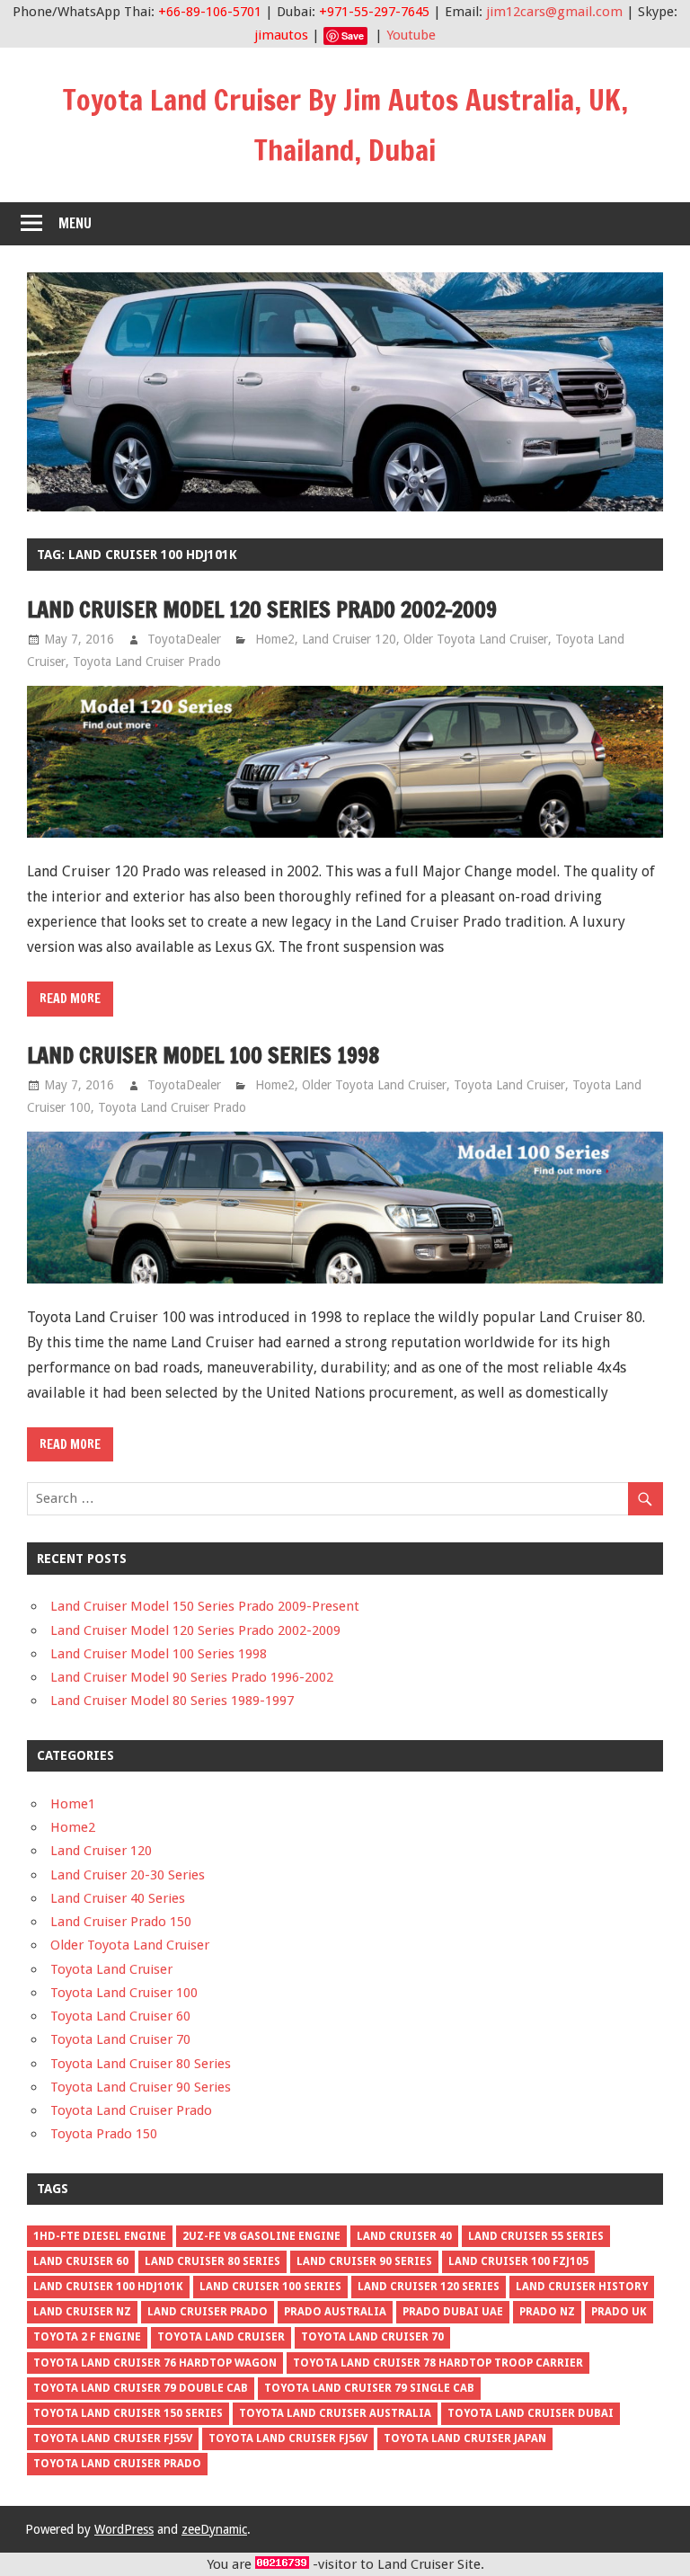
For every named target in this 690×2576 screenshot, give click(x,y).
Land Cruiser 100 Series (270, 2287)
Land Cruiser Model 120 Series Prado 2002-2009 (262, 609)
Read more (70, 999)
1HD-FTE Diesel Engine (100, 2236)
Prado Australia (335, 2312)
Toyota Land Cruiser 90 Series (141, 2087)
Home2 (275, 639)
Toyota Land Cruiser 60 (120, 2016)
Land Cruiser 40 (404, 2236)
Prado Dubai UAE (453, 2312)
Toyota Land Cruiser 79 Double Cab (141, 2388)
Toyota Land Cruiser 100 (124, 1993)
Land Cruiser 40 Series (118, 1898)
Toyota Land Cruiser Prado (147, 662)
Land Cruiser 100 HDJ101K (108, 2287)
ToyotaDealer (184, 639)
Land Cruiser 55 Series (536, 2236)
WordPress (124, 2529)
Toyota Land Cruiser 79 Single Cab (369, 2388)
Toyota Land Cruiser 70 (120, 2039)
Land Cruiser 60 (81, 2261)
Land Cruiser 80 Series (212, 2261)
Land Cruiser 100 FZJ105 (518, 2261)
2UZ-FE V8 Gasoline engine (261, 2236)
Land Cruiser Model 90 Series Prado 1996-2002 (192, 1677)
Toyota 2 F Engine (87, 2337)
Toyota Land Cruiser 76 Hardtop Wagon (155, 2363)
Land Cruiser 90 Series (364, 2261)
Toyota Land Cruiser (509, 1085)
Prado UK (619, 2312)
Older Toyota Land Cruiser (476, 639)
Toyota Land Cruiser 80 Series (141, 2064)
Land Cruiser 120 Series (429, 2287)
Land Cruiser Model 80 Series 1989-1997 (172, 1701)
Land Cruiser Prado (208, 2312)
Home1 (73, 1804)
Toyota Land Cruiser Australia (335, 2413)
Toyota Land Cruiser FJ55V (113, 2438)
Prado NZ (547, 2312)
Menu (75, 223)
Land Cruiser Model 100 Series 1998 (203, 1055)
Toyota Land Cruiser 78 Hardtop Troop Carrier (438, 2363)
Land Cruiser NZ (82, 2312)
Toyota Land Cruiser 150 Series (128, 2413)
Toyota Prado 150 (104, 2134)
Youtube (411, 35)
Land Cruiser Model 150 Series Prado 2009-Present (205, 1606)
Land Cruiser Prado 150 (121, 1922)
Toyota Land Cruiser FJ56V (288, 2438)
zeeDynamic (214, 2529)
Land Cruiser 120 (349, 639)
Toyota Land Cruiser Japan (465, 2438)
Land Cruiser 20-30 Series (128, 1875)
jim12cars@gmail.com (554, 12)
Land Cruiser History (582, 2287)
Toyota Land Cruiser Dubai (531, 2413)
